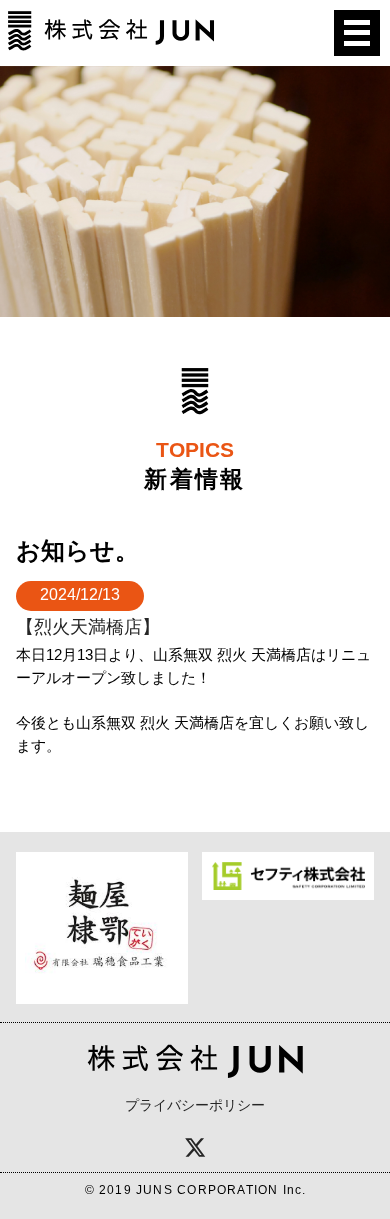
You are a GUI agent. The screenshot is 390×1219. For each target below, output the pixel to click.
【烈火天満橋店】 (88, 626)
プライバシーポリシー (195, 1105)
